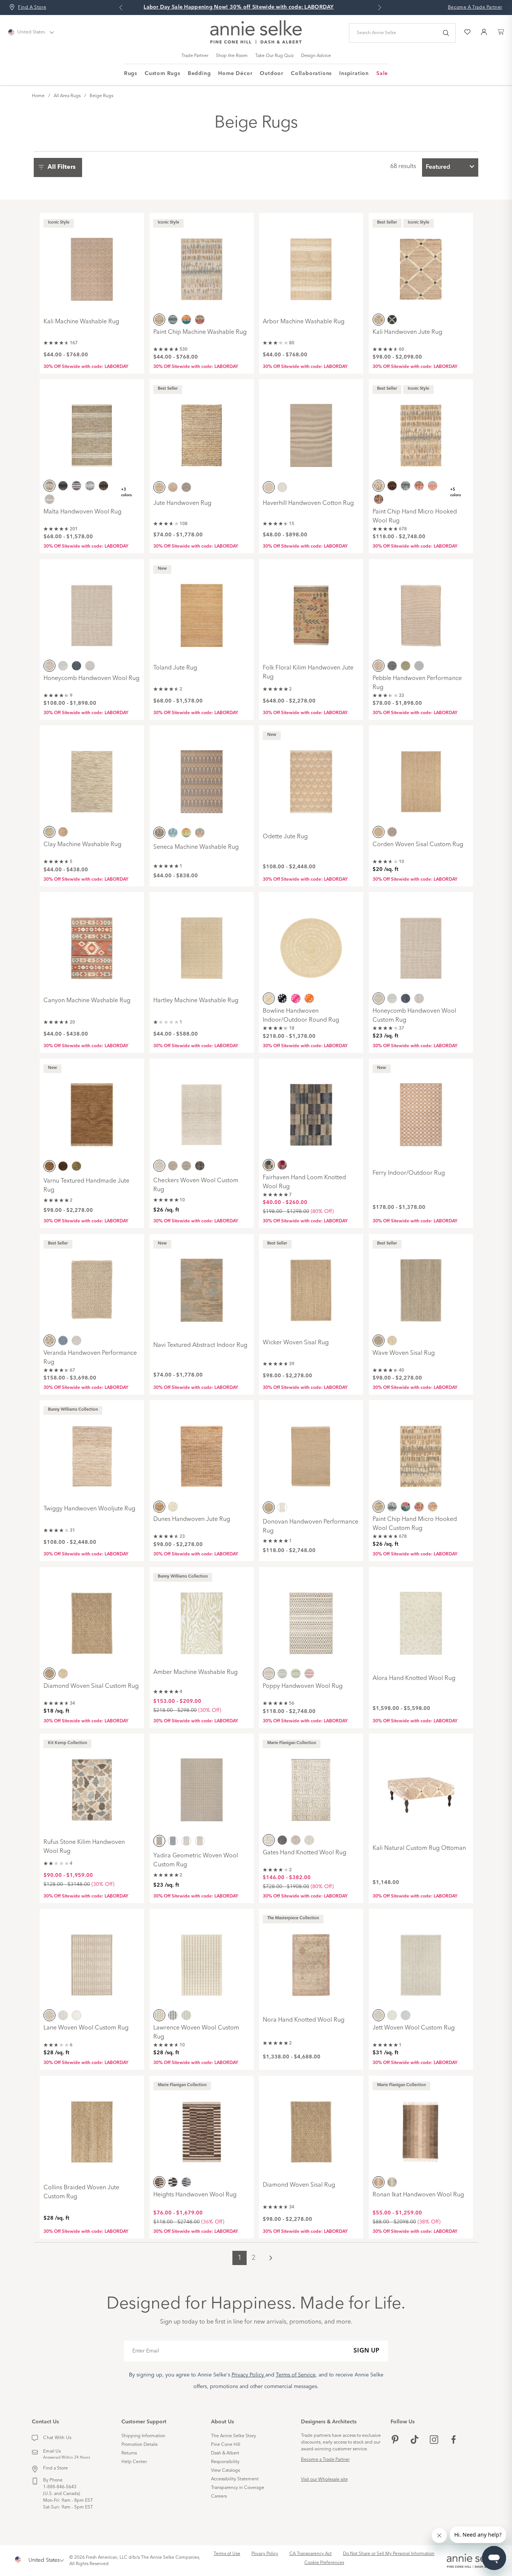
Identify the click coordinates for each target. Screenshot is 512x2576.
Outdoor (272, 74)
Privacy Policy (265, 2554)
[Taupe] (392, 832)
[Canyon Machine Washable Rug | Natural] (92, 943)
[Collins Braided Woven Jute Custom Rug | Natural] (92, 2127)
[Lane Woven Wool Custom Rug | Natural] (92, 1960)
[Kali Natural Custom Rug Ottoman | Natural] (421, 1785)
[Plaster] (309, 1840)
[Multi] (186, 319)
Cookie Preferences (324, 2563)
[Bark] (392, 486)
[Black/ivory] (76, 486)
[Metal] (282, 1840)
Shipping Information (143, 2436)
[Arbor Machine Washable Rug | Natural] (311, 264)
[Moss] (296, 1673)
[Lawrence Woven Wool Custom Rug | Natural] (202, 1960)
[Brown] (63, 1166)
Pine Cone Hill (226, 2445)
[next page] (271, 2258)
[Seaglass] (186, 487)
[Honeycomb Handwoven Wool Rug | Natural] (92, 610)
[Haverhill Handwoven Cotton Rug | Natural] (311, 430)
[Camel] (103, 486)
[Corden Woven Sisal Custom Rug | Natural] (421, 776)
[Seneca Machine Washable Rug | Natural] (202, 776)
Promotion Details (139, 2445)
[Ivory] (76, 1340)
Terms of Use (227, 2554)
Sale (382, 74)
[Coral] (379, 499)
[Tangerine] (309, 998)
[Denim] (63, 1340)
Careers (219, 2496)
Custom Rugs (162, 74)
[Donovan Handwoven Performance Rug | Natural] (311, 1451)
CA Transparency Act (311, 2554)
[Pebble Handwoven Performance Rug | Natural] (421, 610)
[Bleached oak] (173, 487)
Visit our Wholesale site (324, 2480)
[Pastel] (200, 319)
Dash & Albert (225, 2453)
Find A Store (32, 8)
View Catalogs (225, 2471)
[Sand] (392, 1340)
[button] (60, 167)
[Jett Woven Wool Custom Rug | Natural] (421, 1960)
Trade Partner (195, 56)
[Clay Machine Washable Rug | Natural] (92, 776)
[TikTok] (415, 2440)
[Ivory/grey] (90, 665)
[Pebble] (296, 1840)
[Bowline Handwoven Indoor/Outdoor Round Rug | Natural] (311, 943)
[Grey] (49, 499)
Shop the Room (232, 56)
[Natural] (159, 319)
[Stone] (200, 833)
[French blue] (282, 487)
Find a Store (55, 2468)
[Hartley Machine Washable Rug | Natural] (202, 943)
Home (38, 96)
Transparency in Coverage (238, 2488)
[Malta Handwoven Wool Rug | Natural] (92, 430)
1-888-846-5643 (60, 2487)
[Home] (256, 42)
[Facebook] (454, 2440)
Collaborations (311, 74)
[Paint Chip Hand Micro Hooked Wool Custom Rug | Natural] (421, 1451)
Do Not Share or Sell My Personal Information (389, 2554)
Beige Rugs (101, 96)
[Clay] (419, 486)
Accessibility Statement (235, 2479)
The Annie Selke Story (234, 2436)
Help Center (134, 2462)
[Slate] (406, 2015)
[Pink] (200, 1841)
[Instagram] (434, 2440)
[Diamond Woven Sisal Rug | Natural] (311, 2127)
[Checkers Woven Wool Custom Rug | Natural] (202, 1109)
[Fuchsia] (296, 998)
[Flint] (173, 1166)
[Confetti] (433, 486)
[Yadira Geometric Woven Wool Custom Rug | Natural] (202, 1785)
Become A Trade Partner (475, 8)
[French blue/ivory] (63, 665)
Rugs (131, 74)
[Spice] (282, 1165)
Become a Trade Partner (325, 2460)
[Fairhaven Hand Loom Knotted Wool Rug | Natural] (311, 1109)
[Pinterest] (395, 2440)
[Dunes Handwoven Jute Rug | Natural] (202, 1451)
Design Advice (316, 56)
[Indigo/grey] (76, 665)
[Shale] (200, 1166)
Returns (129, 2453)
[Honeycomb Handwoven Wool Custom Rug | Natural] (421, 943)
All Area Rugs (67, 96)
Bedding (199, 74)
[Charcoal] (173, 2182)
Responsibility (225, 2462)
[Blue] (173, 319)
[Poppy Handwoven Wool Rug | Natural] (311, 1618)
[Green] (406, 665)
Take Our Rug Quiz (274, 56)
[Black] (392, 319)
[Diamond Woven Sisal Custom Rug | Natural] (92, 1618)
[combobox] (450, 167)
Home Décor (235, 74)
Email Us (52, 2451)
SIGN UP (367, 2351)
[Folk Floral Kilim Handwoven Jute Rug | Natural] (311, 610)
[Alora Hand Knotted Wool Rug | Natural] (421, 1618)
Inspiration (354, 74)
